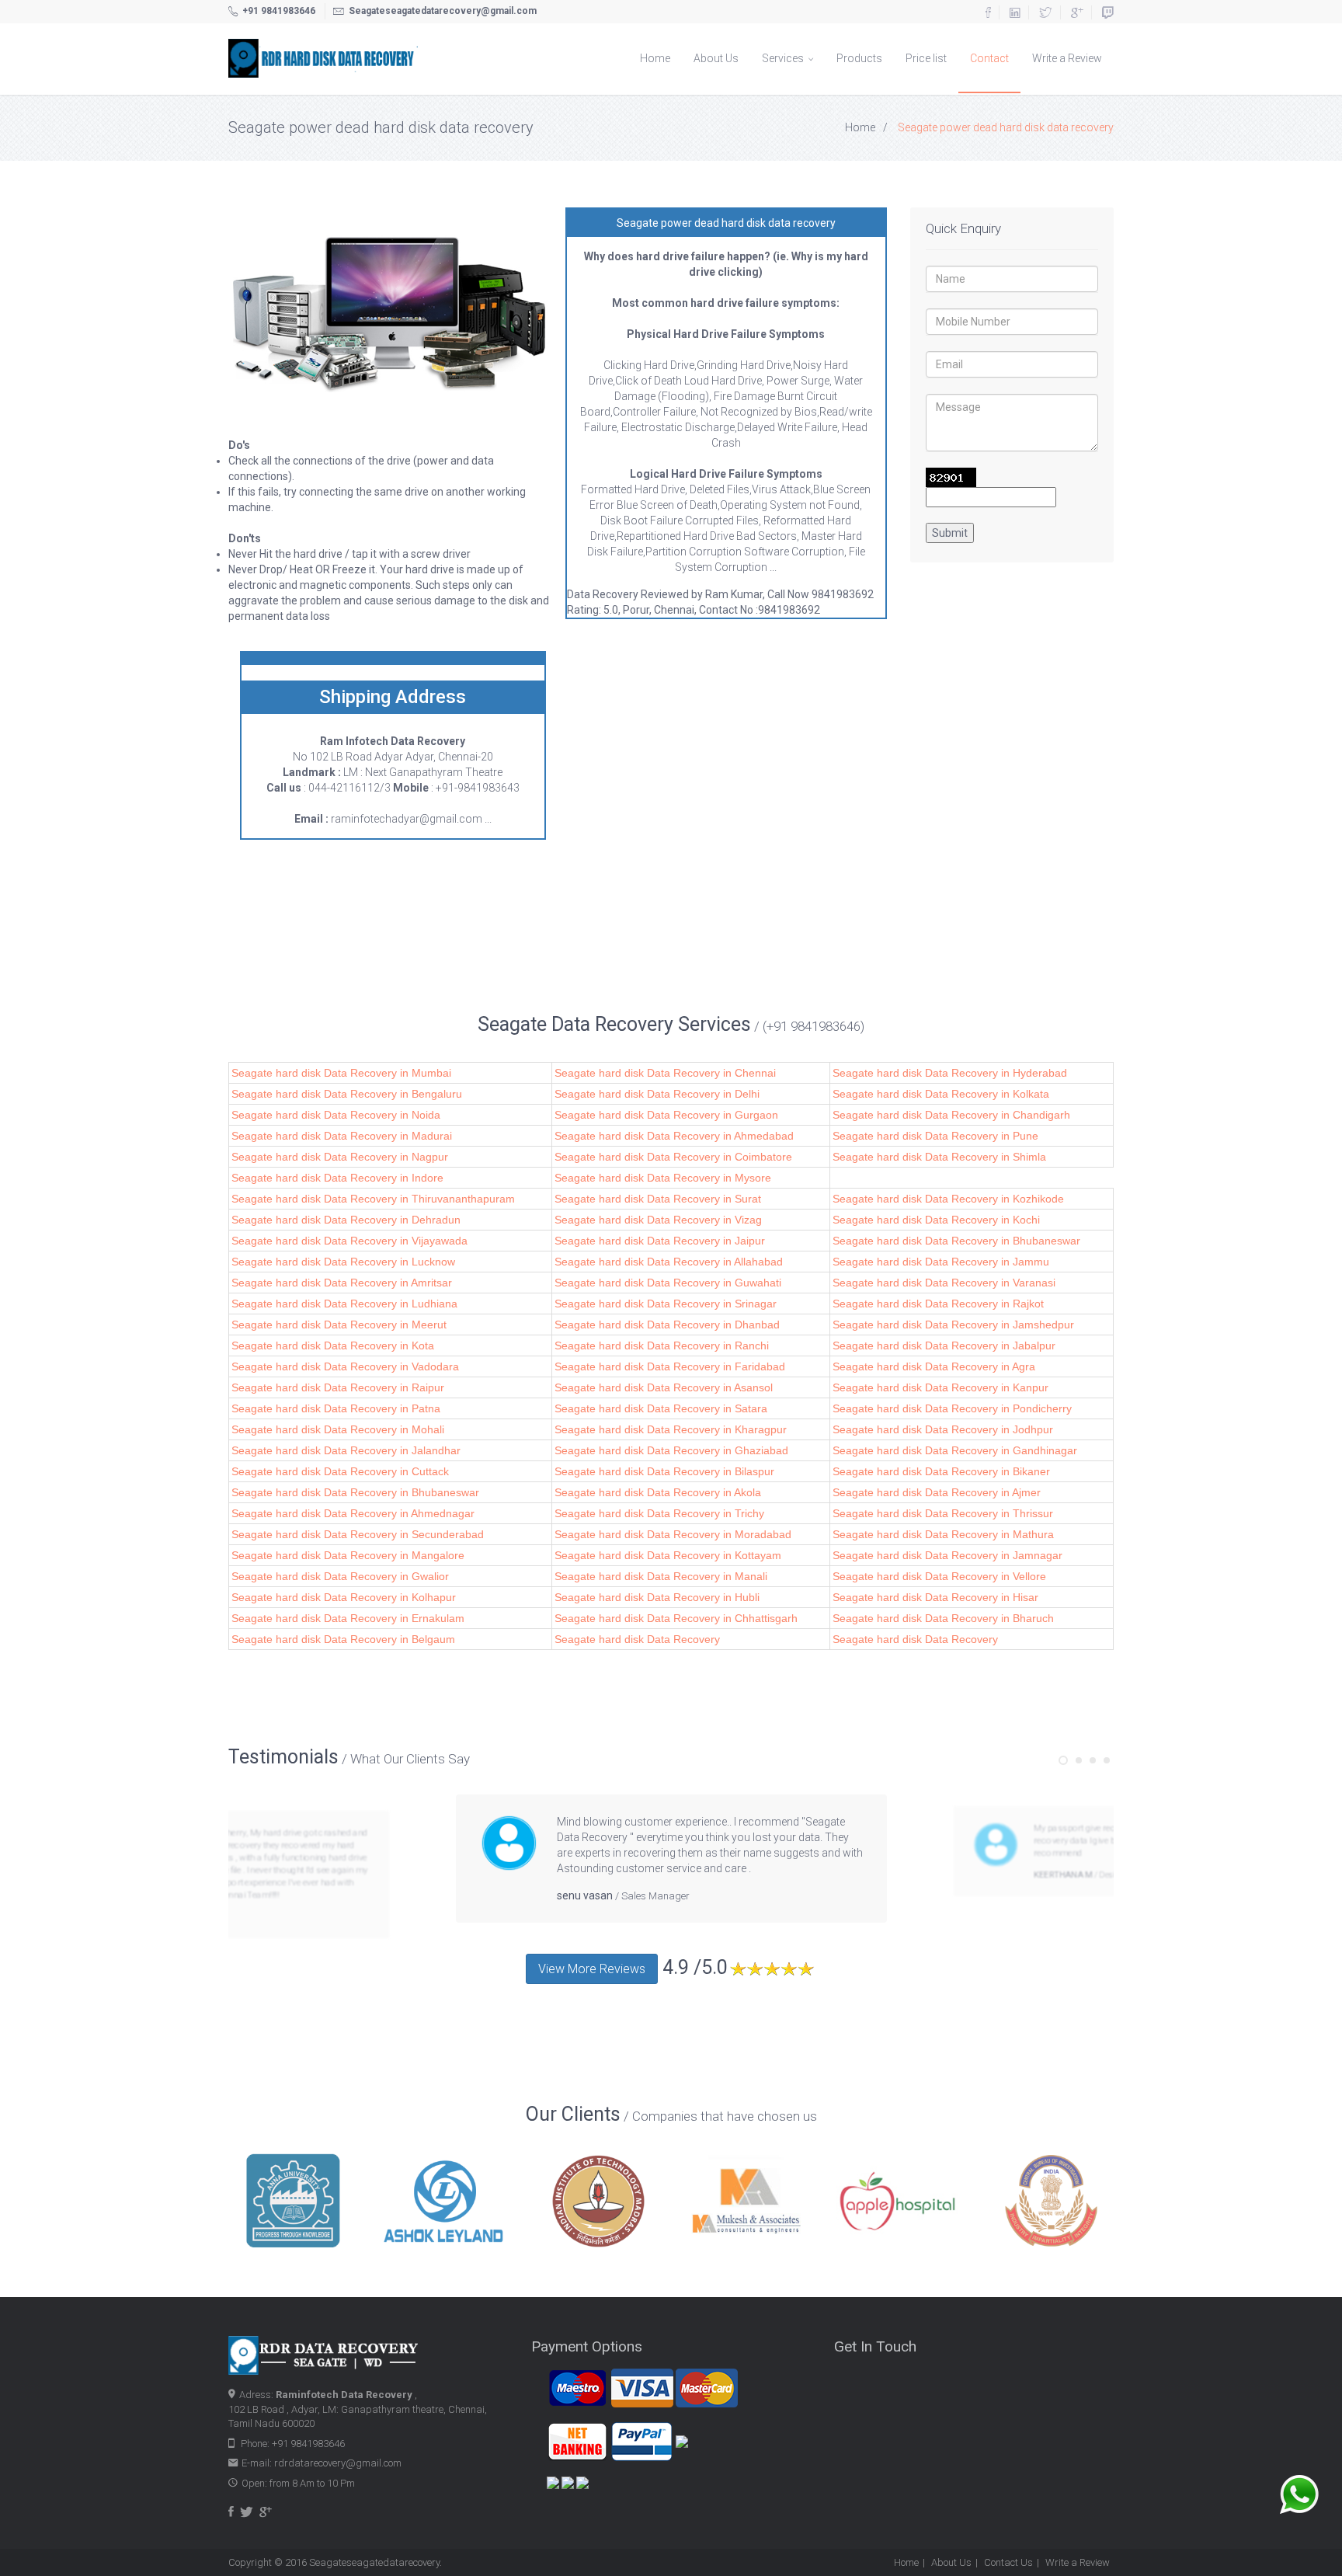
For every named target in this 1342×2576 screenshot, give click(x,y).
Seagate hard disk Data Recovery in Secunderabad (358, 1534)
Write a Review (1067, 58)
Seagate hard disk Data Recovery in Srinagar (666, 1304)
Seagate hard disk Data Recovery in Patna (336, 1408)
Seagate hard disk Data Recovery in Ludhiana (344, 1304)
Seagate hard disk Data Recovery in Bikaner (941, 1471)
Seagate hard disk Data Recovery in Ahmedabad (674, 1136)
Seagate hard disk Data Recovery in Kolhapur (344, 1597)
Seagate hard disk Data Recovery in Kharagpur (671, 1429)
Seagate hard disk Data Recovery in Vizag (658, 1220)
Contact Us (1008, 2562)
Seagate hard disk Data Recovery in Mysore (663, 1178)
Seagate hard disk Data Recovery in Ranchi (662, 1345)
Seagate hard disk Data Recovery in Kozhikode (948, 1199)
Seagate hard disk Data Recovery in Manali (661, 1576)
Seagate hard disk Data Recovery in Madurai (342, 1136)
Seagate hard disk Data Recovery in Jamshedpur (953, 1325)
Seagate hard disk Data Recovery (637, 1639)
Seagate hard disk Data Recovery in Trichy (659, 1513)
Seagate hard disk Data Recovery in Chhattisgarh (676, 1618)
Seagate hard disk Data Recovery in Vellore (939, 1576)
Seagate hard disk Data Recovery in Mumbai (341, 1073)
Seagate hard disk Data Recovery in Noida (336, 1115)
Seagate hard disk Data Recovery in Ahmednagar (353, 1513)
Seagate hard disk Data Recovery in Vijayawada (349, 1241)
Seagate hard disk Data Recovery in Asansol (664, 1387)
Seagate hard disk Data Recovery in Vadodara (345, 1366)
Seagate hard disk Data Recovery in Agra (934, 1366)
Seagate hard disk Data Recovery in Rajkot (938, 1304)
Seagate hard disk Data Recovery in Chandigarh (951, 1115)
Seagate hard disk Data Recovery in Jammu (941, 1262)
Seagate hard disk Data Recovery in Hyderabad (950, 1073)
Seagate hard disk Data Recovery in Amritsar (342, 1283)
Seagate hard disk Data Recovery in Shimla (939, 1157)
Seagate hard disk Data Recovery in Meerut (339, 1325)
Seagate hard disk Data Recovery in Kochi (936, 1220)
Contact (989, 58)
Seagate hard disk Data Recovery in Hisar (935, 1597)
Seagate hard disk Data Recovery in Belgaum (343, 1639)
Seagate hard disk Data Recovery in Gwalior (340, 1576)
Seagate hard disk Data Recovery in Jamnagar (947, 1555)
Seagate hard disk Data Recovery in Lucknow (343, 1262)
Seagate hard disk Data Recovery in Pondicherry (952, 1408)
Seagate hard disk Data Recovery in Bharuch (943, 1618)
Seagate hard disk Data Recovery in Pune (935, 1136)
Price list (926, 58)
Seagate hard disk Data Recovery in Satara (661, 1408)
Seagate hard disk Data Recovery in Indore (337, 1178)
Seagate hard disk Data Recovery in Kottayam (668, 1555)
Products (859, 58)
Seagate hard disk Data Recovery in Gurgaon (666, 1115)
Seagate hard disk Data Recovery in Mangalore (348, 1555)
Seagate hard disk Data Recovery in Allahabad (669, 1262)
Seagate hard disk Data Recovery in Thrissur (943, 1513)
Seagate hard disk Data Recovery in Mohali (338, 1429)
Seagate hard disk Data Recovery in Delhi (657, 1094)
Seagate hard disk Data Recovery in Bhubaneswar (956, 1241)
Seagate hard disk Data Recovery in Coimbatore (673, 1157)
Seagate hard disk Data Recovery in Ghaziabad (671, 1450)
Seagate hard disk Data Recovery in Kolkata (941, 1094)
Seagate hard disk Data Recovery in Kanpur (940, 1387)
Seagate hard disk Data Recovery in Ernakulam (348, 1618)
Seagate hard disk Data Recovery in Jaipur (660, 1241)
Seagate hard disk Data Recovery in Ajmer (937, 1492)
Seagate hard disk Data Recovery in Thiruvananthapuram (373, 1199)
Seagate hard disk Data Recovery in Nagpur (340, 1157)
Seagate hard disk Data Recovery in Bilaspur (664, 1471)
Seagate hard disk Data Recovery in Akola (658, 1492)
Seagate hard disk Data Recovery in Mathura (943, 1534)
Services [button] (784, 58)
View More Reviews (592, 1969)
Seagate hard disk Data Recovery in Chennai (665, 1073)
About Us (716, 58)
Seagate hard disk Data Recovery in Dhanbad (667, 1325)
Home (655, 58)
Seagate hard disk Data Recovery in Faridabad (670, 1366)
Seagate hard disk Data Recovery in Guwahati (668, 1283)
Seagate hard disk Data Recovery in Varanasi (944, 1283)
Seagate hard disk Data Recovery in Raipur (338, 1387)
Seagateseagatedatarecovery (374, 2562)
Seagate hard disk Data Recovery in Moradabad (673, 1534)
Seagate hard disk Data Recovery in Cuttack (340, 1471)
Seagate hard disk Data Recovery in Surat (658, 1199)
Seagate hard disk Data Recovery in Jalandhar (346, 1450)
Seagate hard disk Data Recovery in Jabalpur (944, 1345)
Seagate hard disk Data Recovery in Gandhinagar (955, 1450)
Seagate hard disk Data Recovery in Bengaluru (347, 1094)
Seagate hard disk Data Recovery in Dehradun (346, 1220)
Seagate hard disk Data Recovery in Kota (333, 1345)
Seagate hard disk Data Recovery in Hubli (657, 1597)
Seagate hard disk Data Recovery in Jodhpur (943, 1429)
